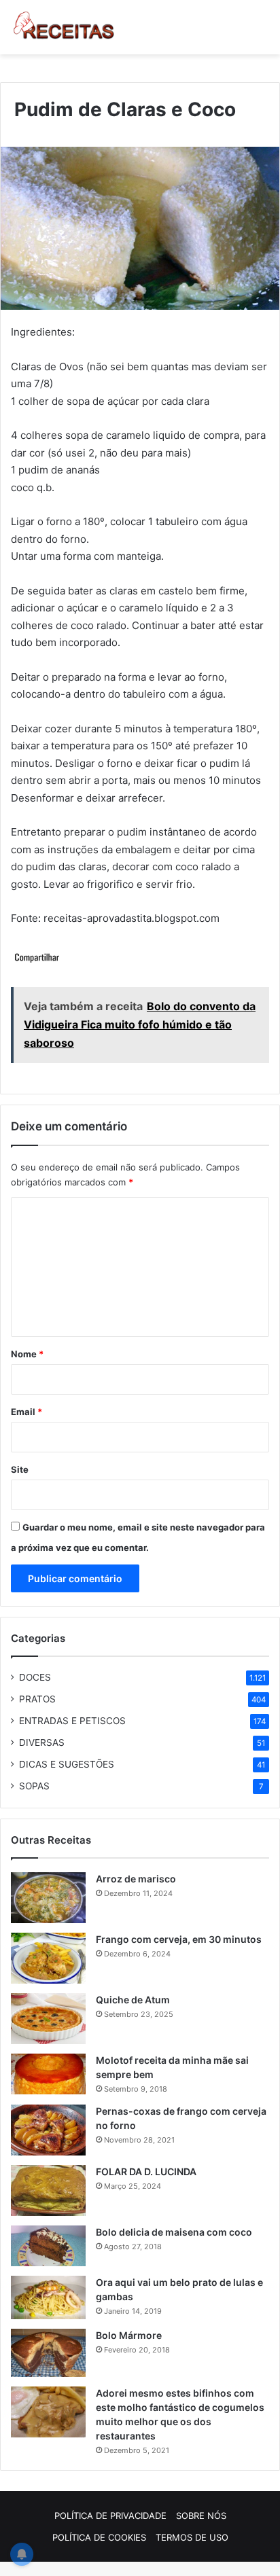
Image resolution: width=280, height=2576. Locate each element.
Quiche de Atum (133, 2000)
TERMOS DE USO (192, 2537)
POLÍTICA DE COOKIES (99, 2537)
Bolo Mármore (129, 2335)
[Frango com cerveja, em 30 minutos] (48, 1958)
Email (27, 1412)
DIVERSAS (42, 1742)
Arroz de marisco (136, 1879)
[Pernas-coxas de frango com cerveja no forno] (48, 2130)
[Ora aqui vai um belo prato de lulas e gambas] (48, 2297)
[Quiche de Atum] (48, 2019)
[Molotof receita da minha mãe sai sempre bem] (48, 2074)
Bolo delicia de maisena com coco (174, 2232)
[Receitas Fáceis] (65, 27)
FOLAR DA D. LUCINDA (146, 2171)
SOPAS (34, 1786)
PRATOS (37, 1699)
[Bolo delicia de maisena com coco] (48, 2246)
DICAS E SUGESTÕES (67, 1764)
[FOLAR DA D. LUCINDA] (48, 2190)
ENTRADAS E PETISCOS (72, 1721)
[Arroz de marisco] (48, 1898)
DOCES (35, 1677)
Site (20, 1469)
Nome (27, 1354)
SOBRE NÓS (201, 2516)
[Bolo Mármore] (48, 2353)
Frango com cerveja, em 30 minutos (179, 1939)
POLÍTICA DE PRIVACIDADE (110, 2516)
